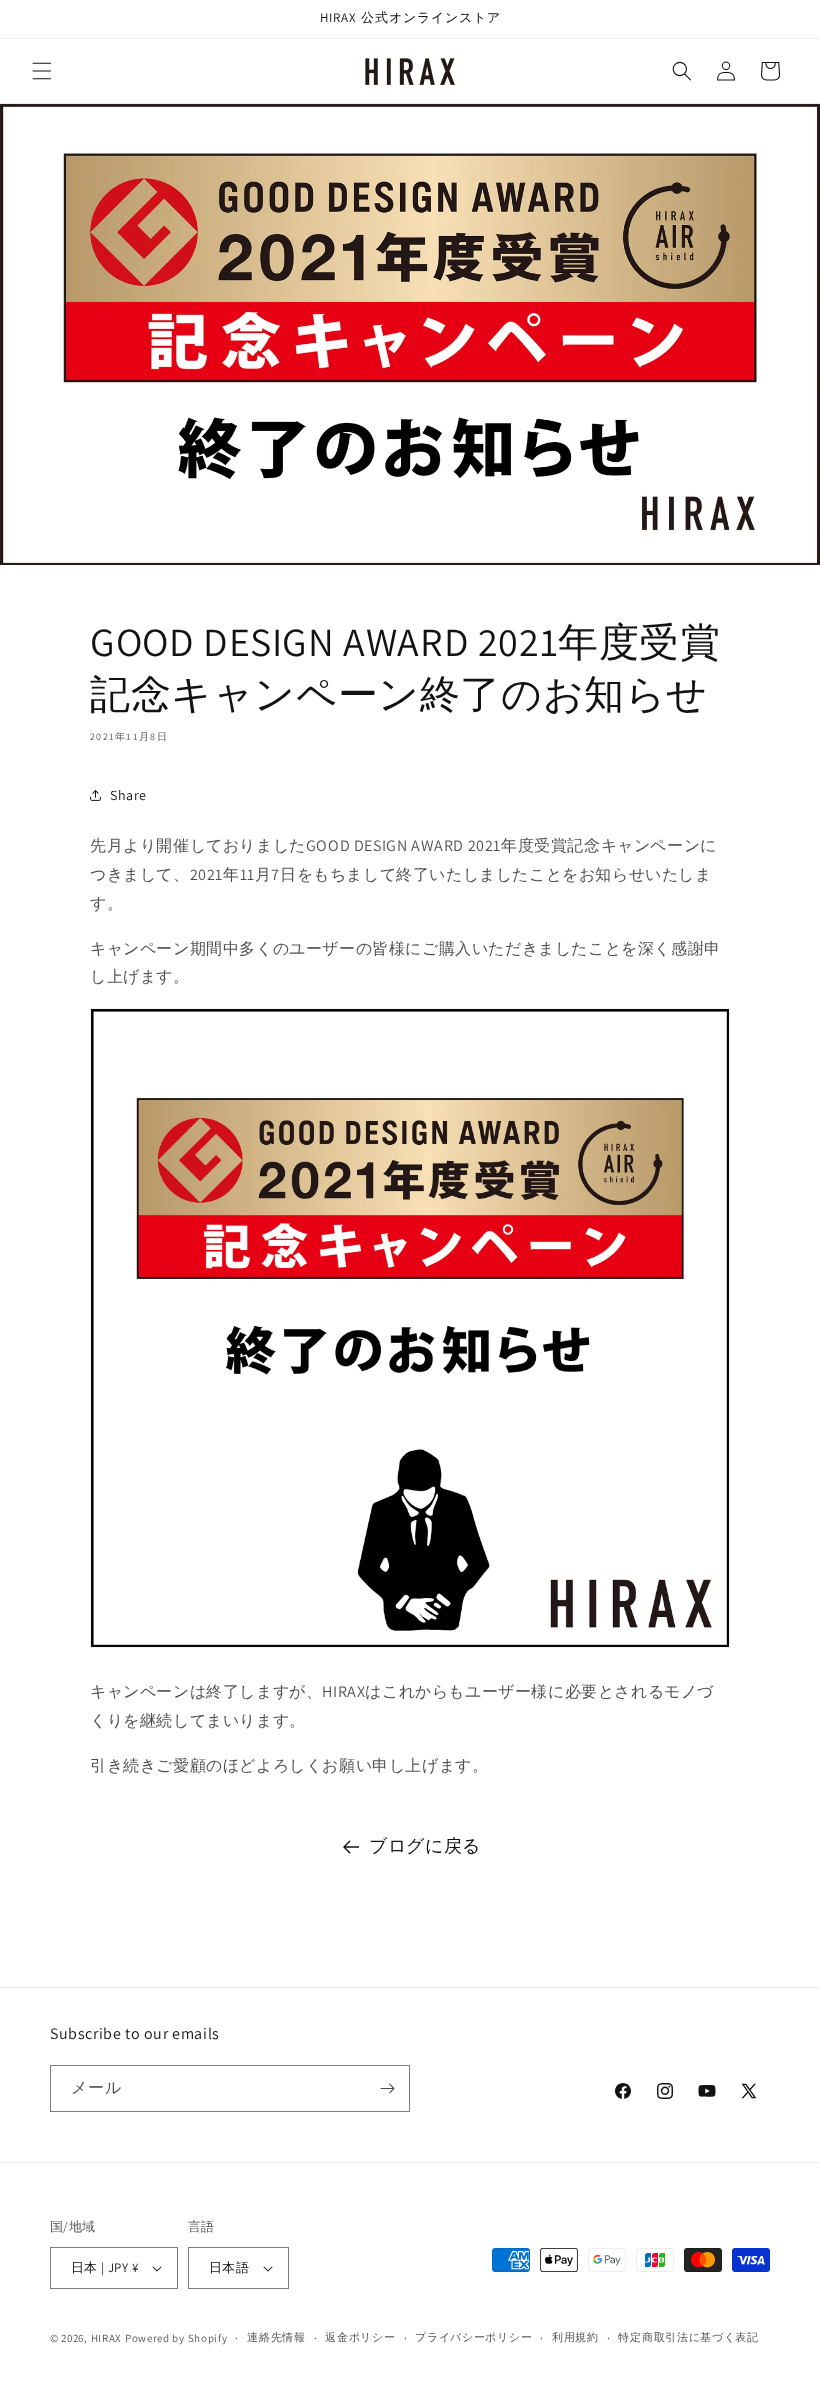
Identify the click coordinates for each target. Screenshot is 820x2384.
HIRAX (107, 2338)
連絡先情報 (276, 2337)
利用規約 (575, 2337)
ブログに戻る (425, 1845)
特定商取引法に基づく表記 (688, 2337)
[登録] (387, 2088)
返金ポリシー (360, 2337)
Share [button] (128, 795)
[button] (42, 71)
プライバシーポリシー (473, 2337)
